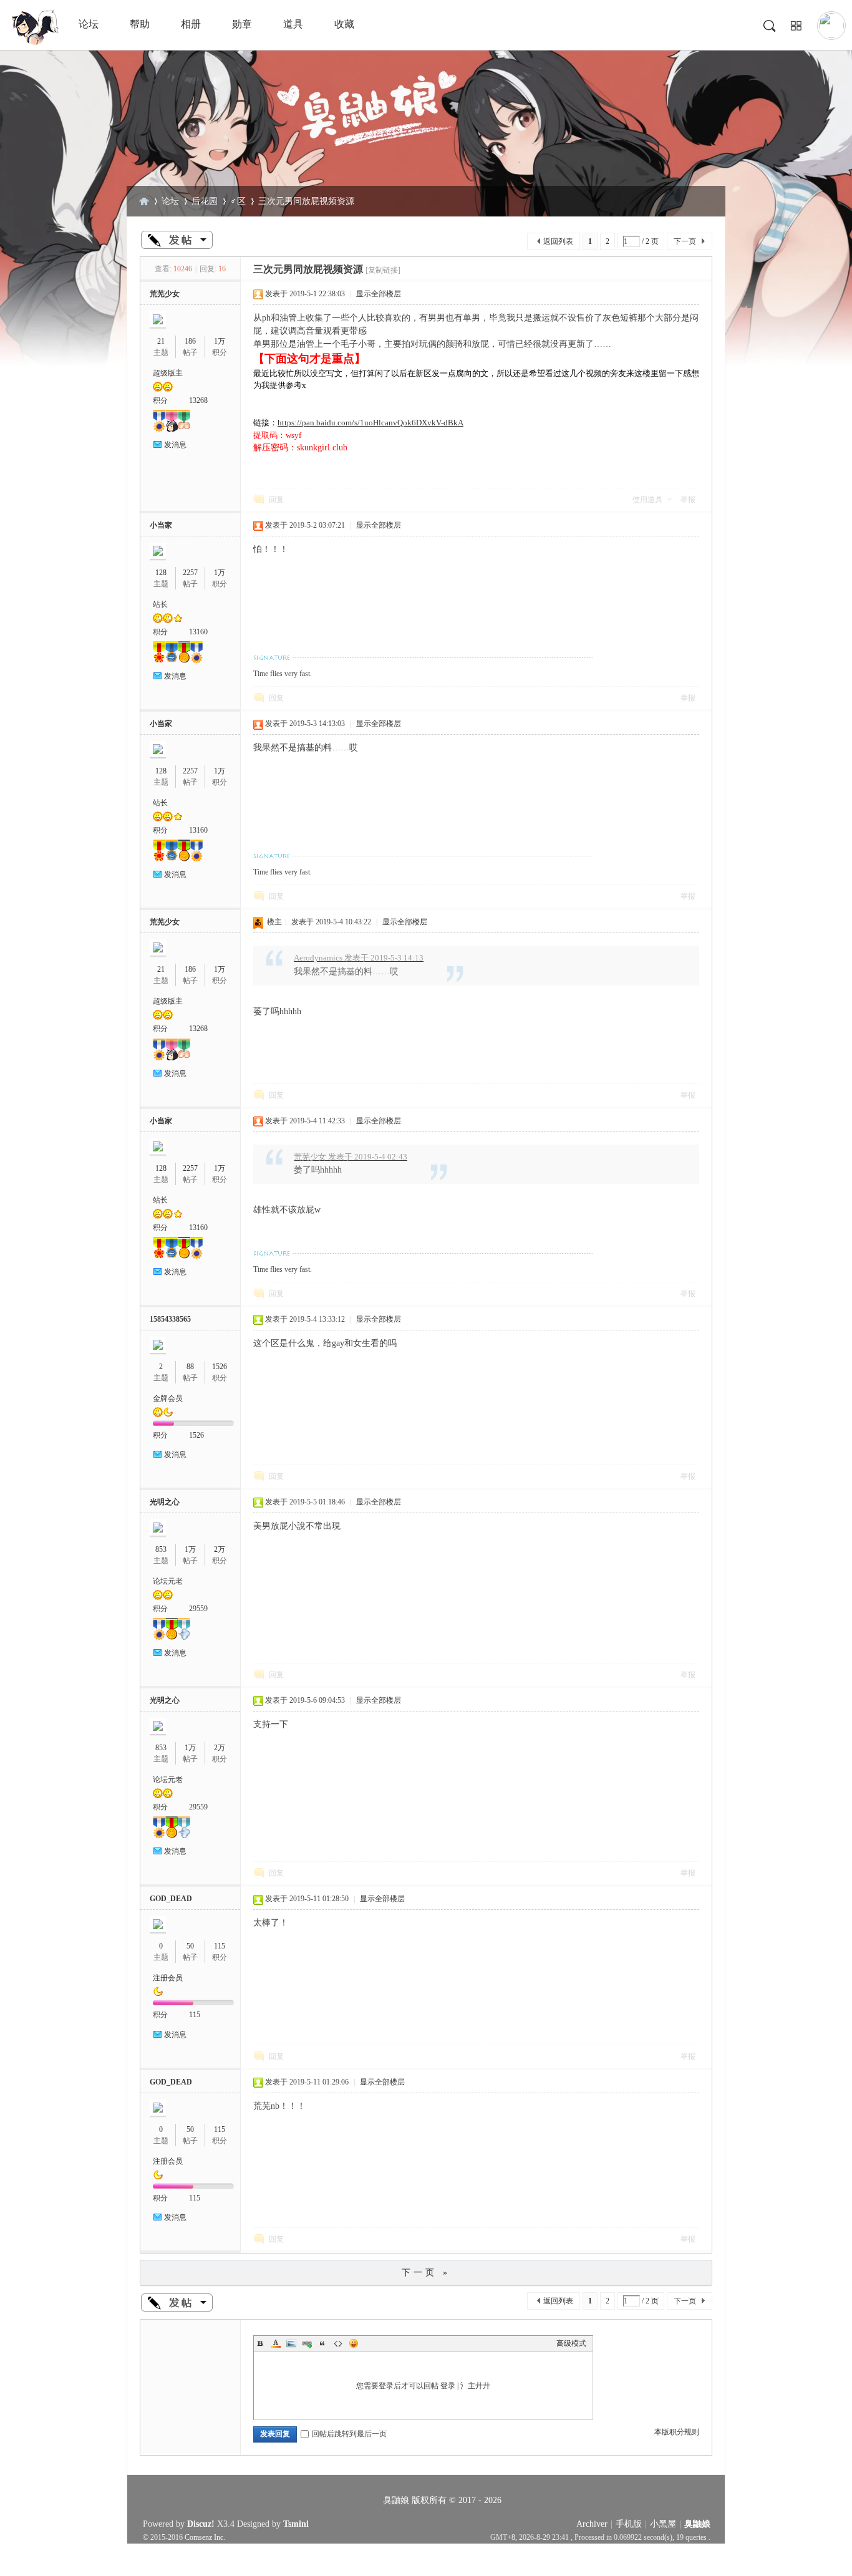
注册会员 (168, 1978)
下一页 (685, 241)
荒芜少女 (165, 294)
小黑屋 (663, 2524)
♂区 (238, 201)
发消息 (175, 445)
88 (190, 1367)
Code (338, 2343)
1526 (220, 1367)
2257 (190, 573)
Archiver (592, 2524)
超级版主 (168, 373)
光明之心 (165, 1502)
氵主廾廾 (475, 2386)
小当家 (161, 525)
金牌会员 (168, 1398)
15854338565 (170, 1319)
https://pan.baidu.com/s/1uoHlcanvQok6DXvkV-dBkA (370, 423)
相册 (191, 24)
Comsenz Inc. (205, 2538)
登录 (448, 2386)
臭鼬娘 (144, 201)
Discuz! (201, 2524)
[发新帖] (177, 240)
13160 (198, 632)
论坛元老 (168, 1581)
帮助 (140, 24)
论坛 (89, 24)
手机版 (629, 2524)
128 (161, 573)
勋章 (242, 24)
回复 (276, 500)
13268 (198, 400)
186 (190, 341)
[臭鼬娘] (34, 42)
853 (161, 1549)
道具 (293, 24)
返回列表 (558, 241)
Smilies (354, 2343)
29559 (198, 1609)
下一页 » (426, 2273)
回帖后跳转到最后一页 (349, 2434)
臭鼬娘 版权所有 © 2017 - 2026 (442, 2500)
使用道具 (647, 500)
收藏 (344, 24)
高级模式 (571, 2343)
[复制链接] (383, 270)
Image (291, 2343)
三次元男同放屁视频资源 (306, 201)
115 (220, 1946)
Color (276, 2343)
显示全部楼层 (379, 294)
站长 (160, 604)
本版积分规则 (677, 2432)
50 (190, 1946)
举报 (688, 500)
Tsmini (296, 2524)
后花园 (205, 201)
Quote (322, 2343)
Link (307, 2343)
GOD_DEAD (171, 1899)
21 (161, 341)
